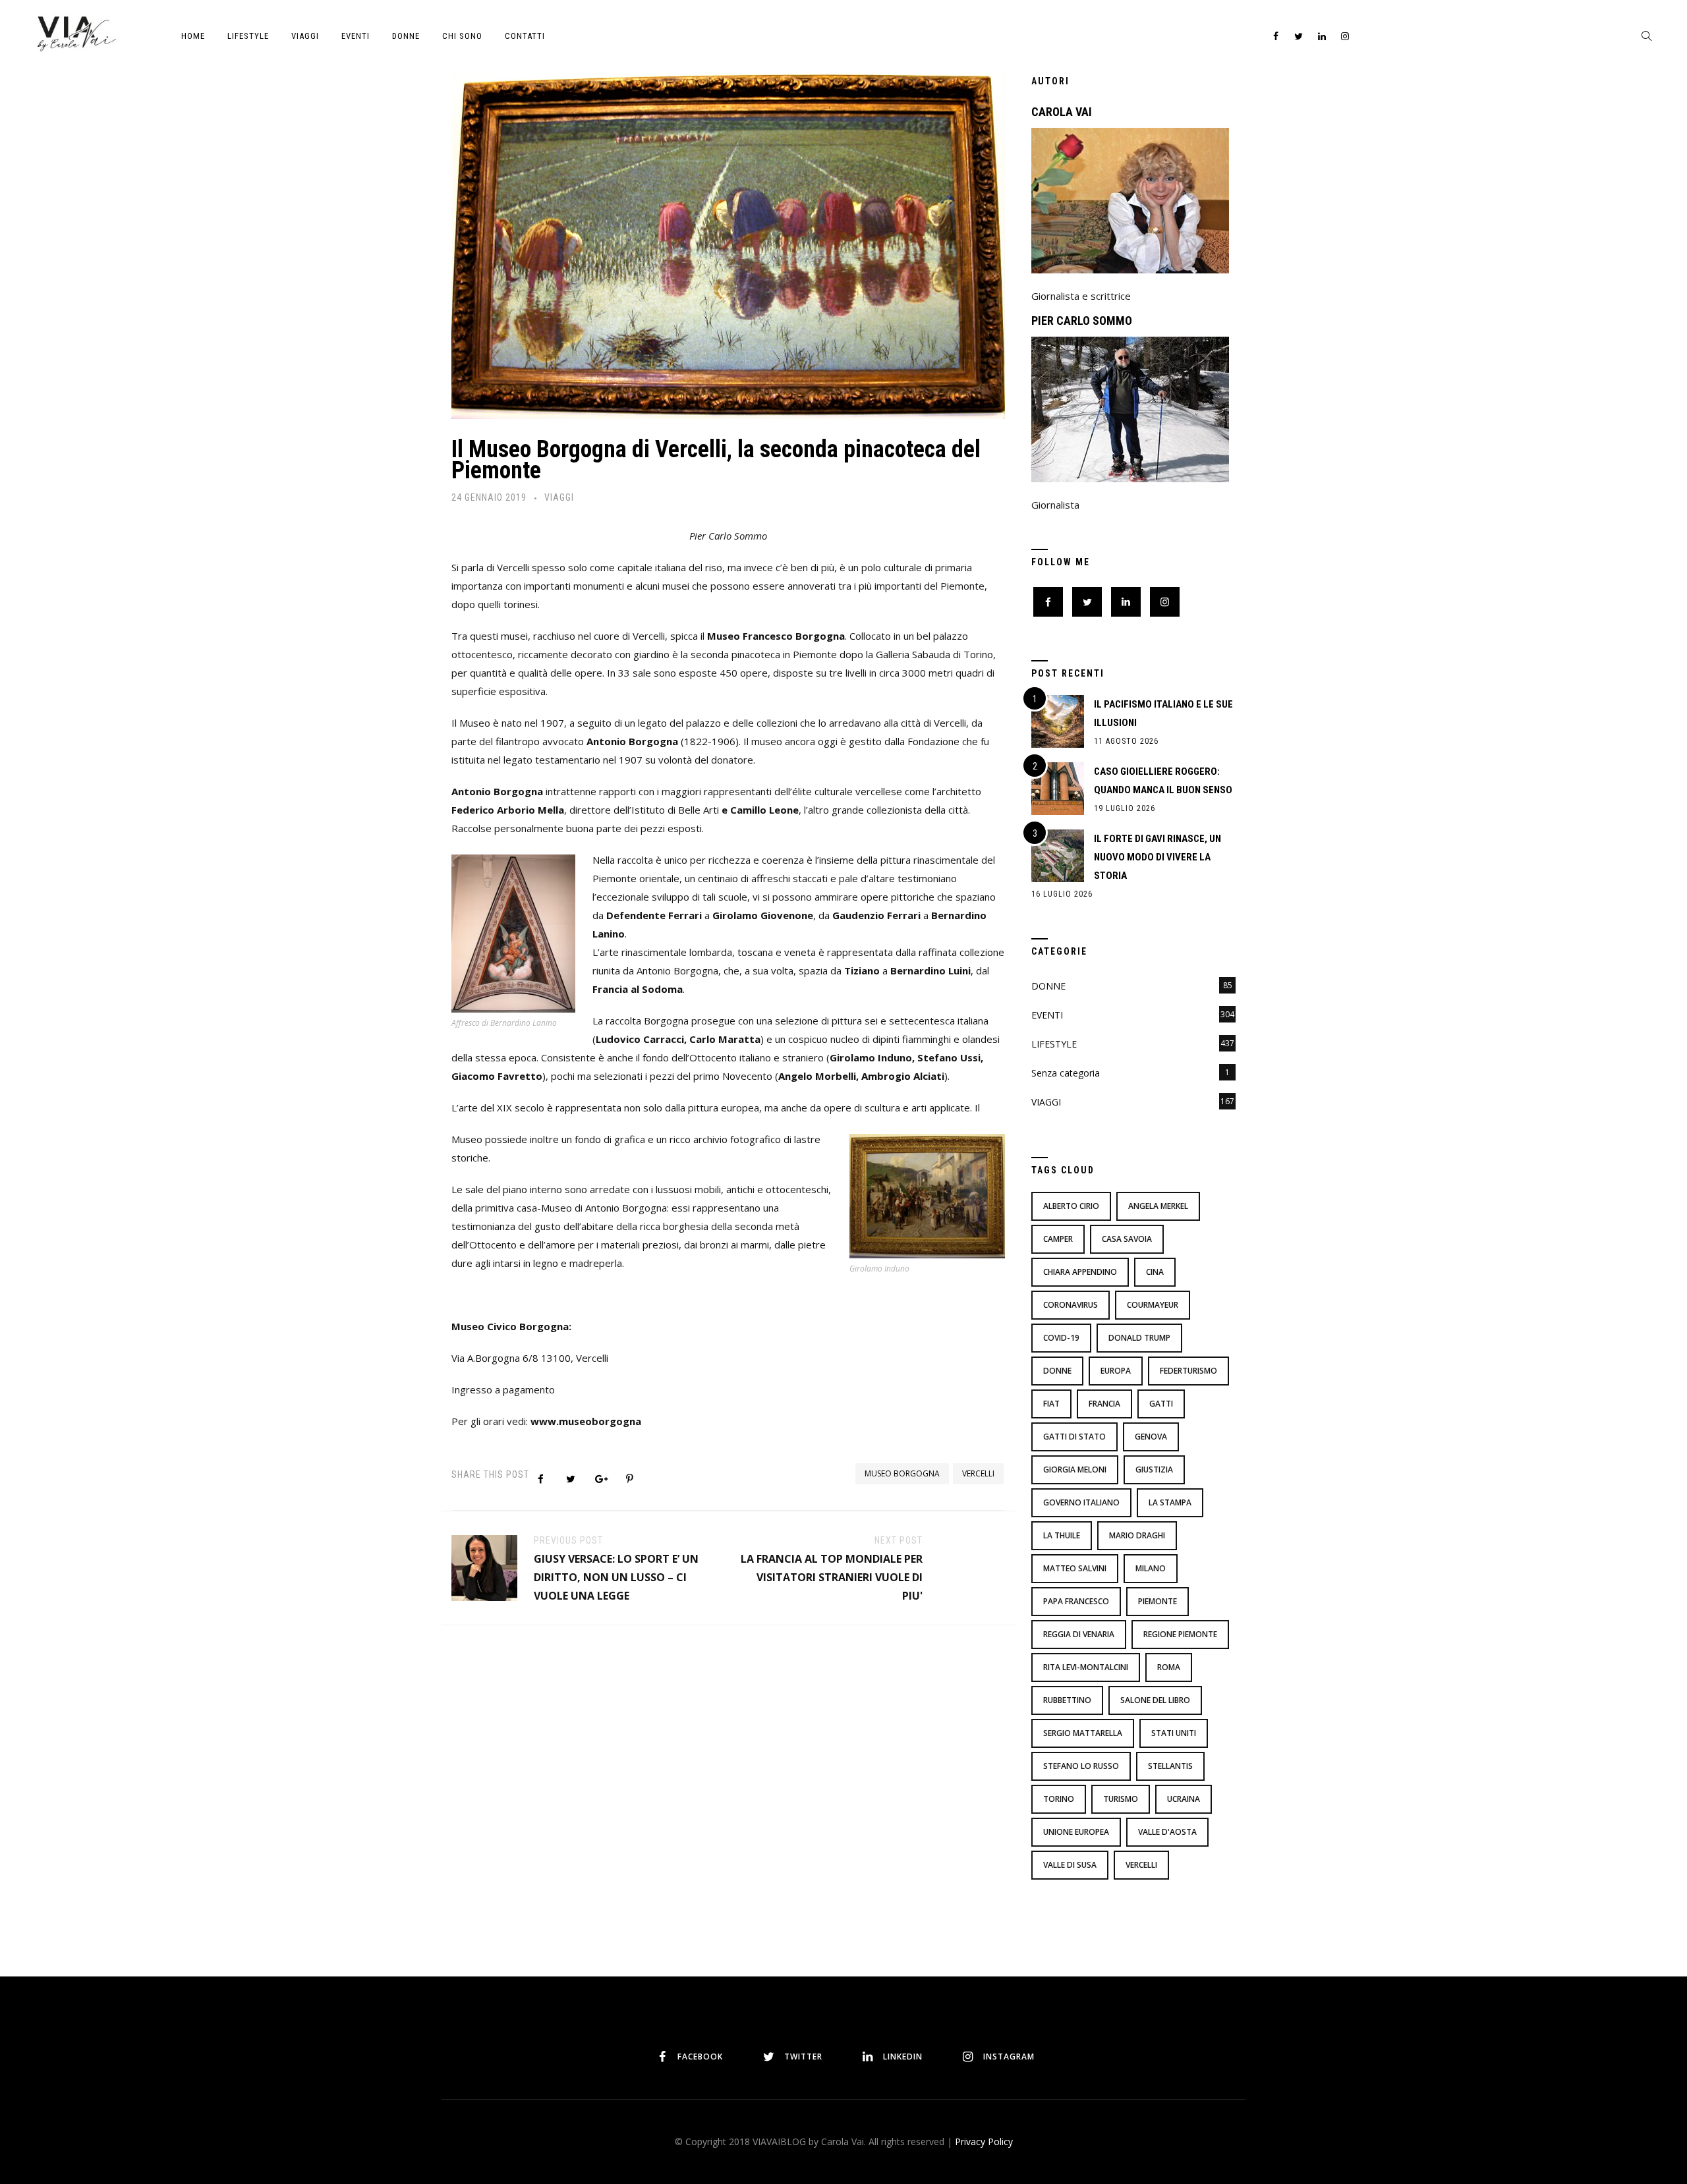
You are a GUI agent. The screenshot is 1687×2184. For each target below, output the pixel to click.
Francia (1104, 1404)
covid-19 (1061, 1338)
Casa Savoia (1127, 1239)
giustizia (1154, 1470)
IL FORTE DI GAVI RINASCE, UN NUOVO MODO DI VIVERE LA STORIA (1158, 857)
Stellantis (1170, 1766)
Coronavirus (1071, 1305)
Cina (1155, 1272)
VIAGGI (305, 36)
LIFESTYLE (248, 36)
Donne (1057, 1371)
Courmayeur (1153, 1305)
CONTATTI (525, 36)
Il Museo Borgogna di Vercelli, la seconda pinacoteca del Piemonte (716, 460)
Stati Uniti (1174, 1733)
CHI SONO (462, 36)
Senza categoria (1066, 1073)
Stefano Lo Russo (1081, 1766)
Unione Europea (1076, 1832)
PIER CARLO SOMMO (1082, 321)
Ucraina (1184, 1799)
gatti (1161, 1404)
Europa (1116, 1371)
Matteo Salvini (1075, 1568)
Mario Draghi (1137, 1535)
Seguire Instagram (889, 1994)
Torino (1059, 1799)
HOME (193, 36)
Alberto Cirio (1071, 1206)
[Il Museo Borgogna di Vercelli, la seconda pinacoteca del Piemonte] (728, 241)
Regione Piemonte (1180, 1634)
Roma (1169, 1667)
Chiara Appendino (1080, 1272)
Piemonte (1158, 1601)
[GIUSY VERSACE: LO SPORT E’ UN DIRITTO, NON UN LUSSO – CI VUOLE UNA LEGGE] (484, 1567)
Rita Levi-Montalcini (1086, 1667)
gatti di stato (1074, 1437)
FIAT (1051, 1404)
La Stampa (1170, 1502)
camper (1058, 1239)
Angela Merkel (1158, 1206)
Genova (1151, 1437)
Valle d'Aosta (1167, 1832)
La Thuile (1062, 1535)
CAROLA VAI (1062, 112)
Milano (1151, 1568)
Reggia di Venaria (1079, 1634)
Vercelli (978, 1473)
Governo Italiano (1081, 1502)
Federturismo (1188, 1371)
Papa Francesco (1076, 1601)
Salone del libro (1155, 1700)
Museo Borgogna (902, 1473)
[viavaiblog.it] (76, 33)
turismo (1121, 1799)
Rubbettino (1067, 1700)
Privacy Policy (984, 2142)
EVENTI (356, 36)
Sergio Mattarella (1083, 1733)
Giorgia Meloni (1075, 1470)
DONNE (406, 36)
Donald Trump (1139, 1338)
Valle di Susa (1070, 1865)
